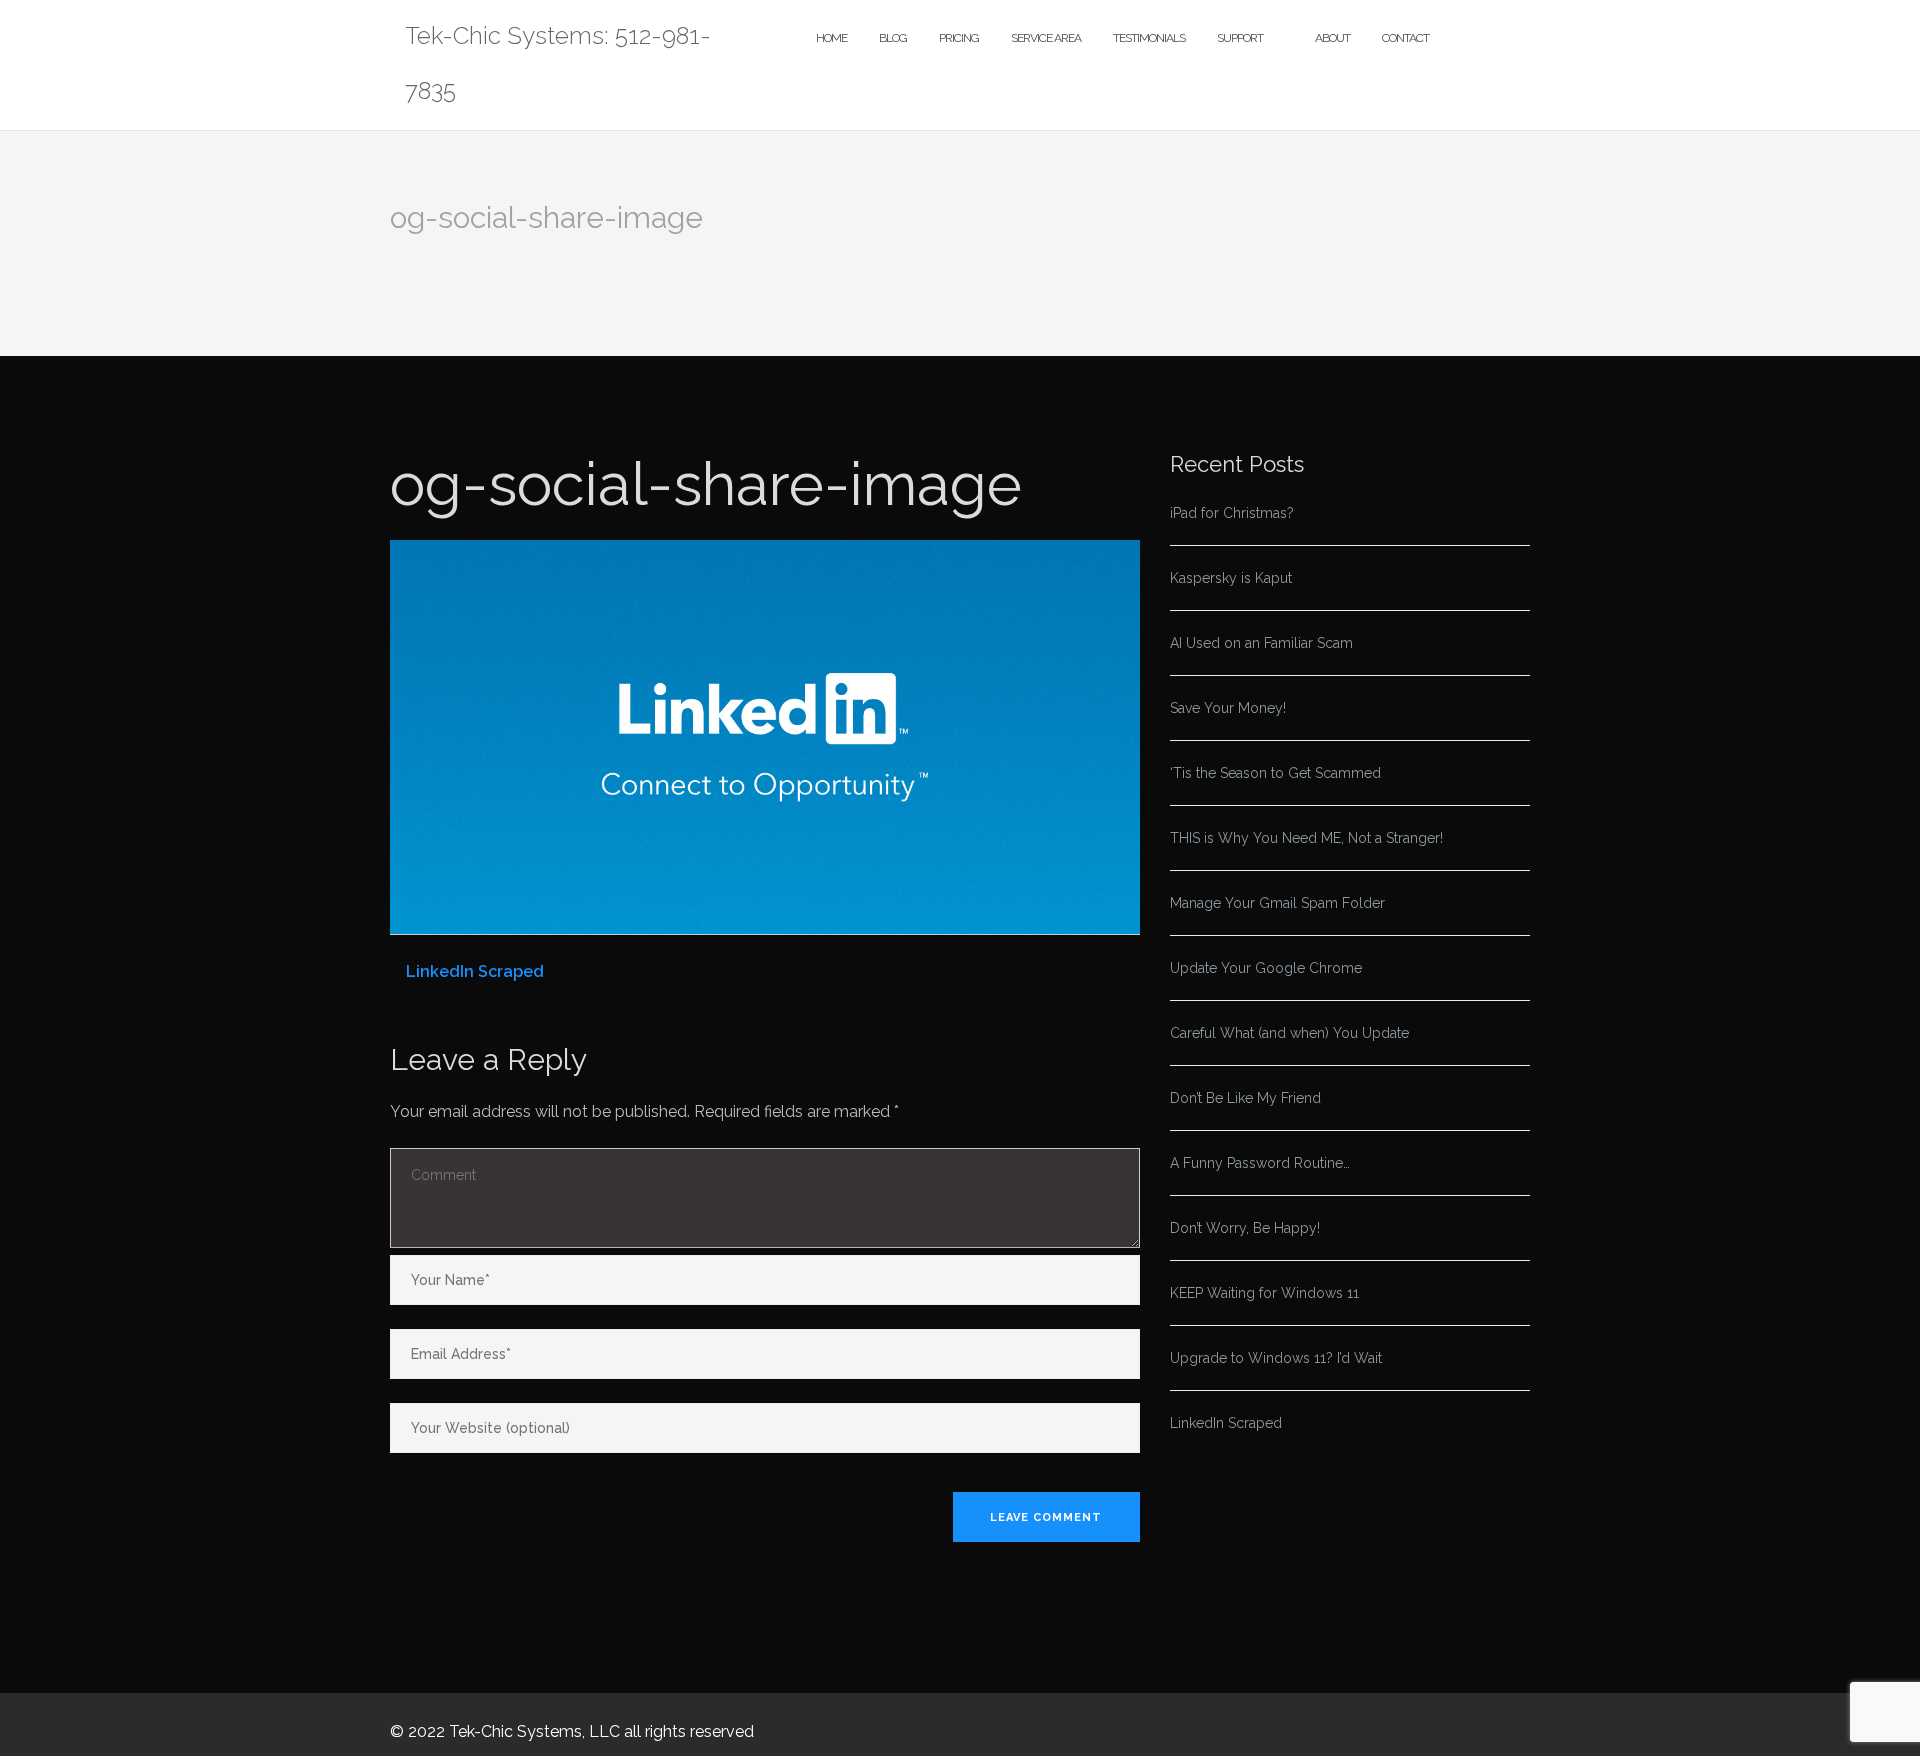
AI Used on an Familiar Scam (1261, 643)
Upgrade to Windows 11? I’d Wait (1276, 1358)
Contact (1405, 38)
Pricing (959, 38)
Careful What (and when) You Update (1289, 1033)
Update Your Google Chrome (1266, 968)
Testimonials (1149, 38)
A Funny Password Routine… (1260, 1163)
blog (893, 38)
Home (831, 38)
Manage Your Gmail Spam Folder (1277, 903)
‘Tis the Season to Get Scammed (1275, 773)
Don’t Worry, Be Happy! (1245, 1228)
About (1332, 38)
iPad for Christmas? (1232, 513)
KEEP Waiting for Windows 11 (1264, 1293)
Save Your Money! (1228, 708)
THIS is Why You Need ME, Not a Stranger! (1306, 838)
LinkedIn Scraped (475, 971)
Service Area (1046, 38)
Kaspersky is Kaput (1231, 578)
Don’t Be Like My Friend (1245, 1098)
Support (1240, 38)
